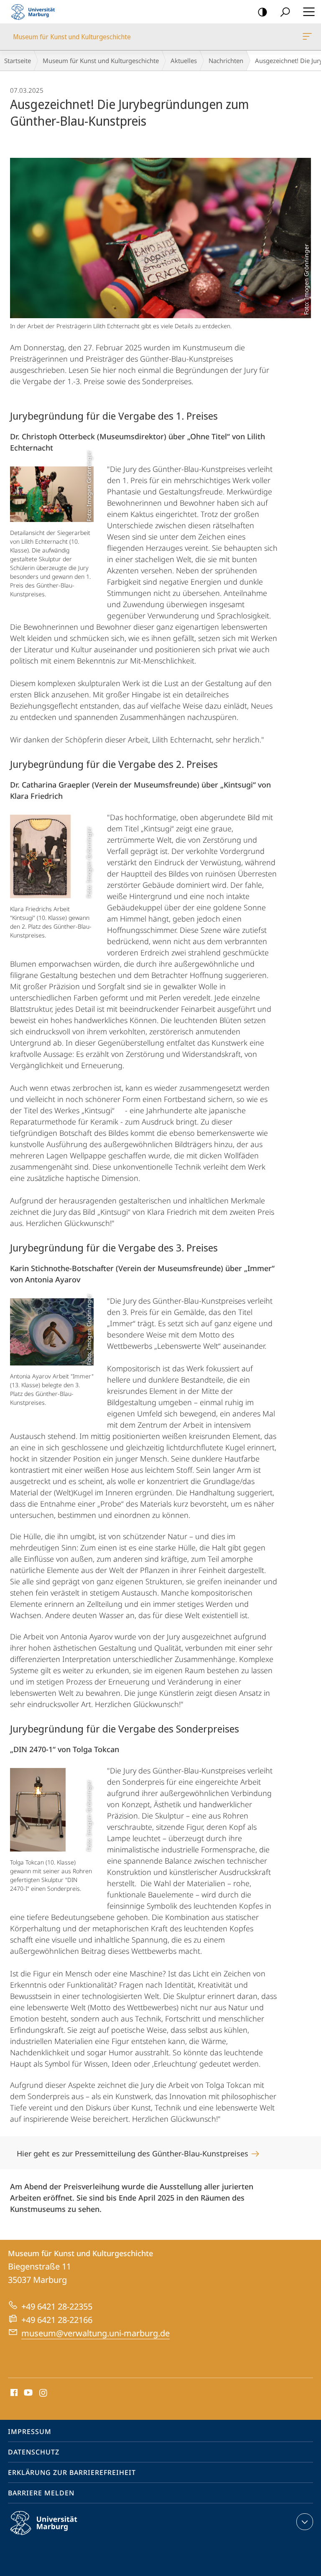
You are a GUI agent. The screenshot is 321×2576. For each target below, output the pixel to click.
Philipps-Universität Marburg (58, 2536)
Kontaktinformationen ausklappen (305, 2522)
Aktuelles (184, 61)
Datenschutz (34, 2452)
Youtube (27, 2393)
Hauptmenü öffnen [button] (309, 12)
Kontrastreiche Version (262, 12)
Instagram (44, 2393)
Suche (285, 12)
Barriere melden (41, 2493)
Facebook (13, 2393)
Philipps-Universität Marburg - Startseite (36, 12)
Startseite (18, 61)
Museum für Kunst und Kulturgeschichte (309, 37)
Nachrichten (226, 61)
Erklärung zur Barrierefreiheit (72, 2472)
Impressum (30, 2432)
